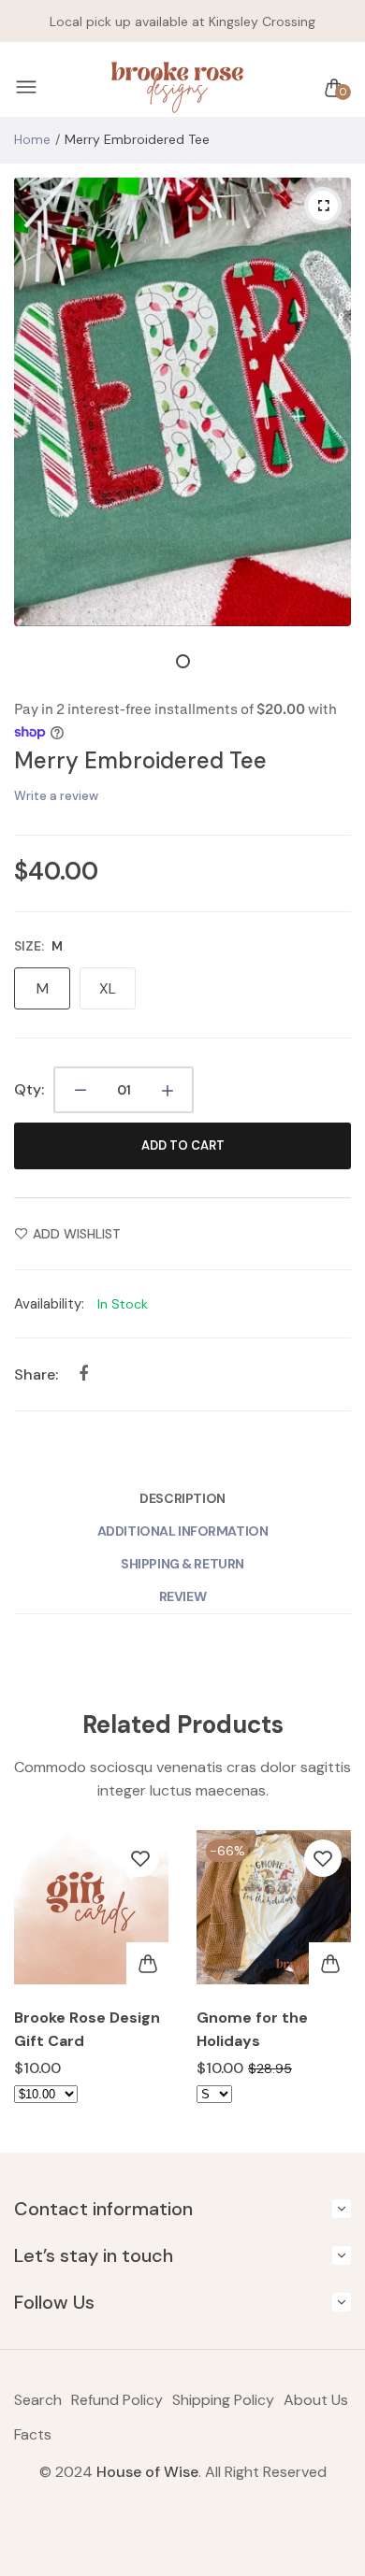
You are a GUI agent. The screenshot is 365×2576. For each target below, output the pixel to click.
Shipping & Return (182, 1564)
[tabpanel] (182, 402)
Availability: (49, 1304)
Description (182, 1498)
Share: (36, 1374)
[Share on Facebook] (83, 1374)
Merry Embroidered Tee (140, 760)
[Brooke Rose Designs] (178, 88)
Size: (38, 946)
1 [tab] (183, 661)
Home (32, 139)
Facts (33, 2434)
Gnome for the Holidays (252, 2029)
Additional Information (183, 1531)
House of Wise (147, 2472)
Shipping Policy (223, 2400)
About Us (316, 2400)
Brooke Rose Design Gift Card (87, 2029)
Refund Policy (117, 2400)
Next (330, 1982)
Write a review (56, 796)
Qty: (29, 1089)
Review (182, 1596)
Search (38, 2400)
